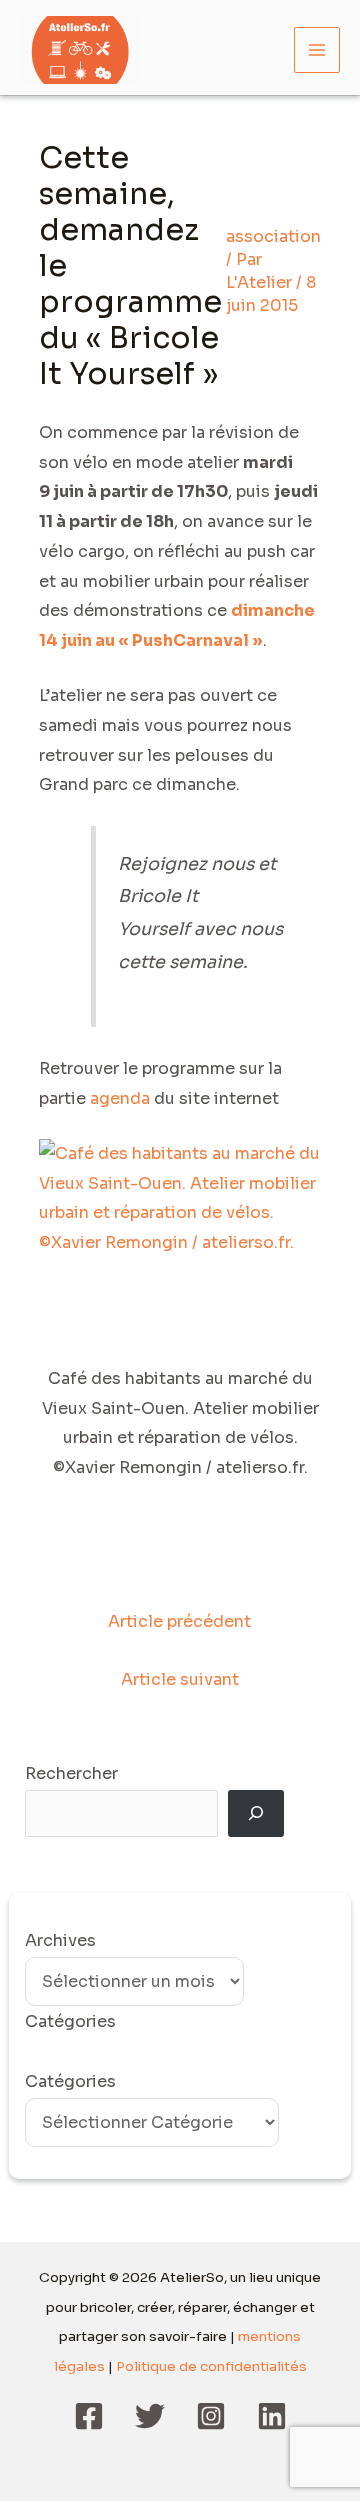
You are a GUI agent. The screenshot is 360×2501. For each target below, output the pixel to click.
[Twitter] (150, 2416)
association (273, 236)
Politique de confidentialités (211, 2366)
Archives (60, 1940)
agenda (120, 1098)
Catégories (70, 2081)
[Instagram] (211, 2416)
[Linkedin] (272, 2416)
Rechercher (71, 1773)
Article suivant (180, 1679)
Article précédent (179, 1621)
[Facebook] (89, 2416)
